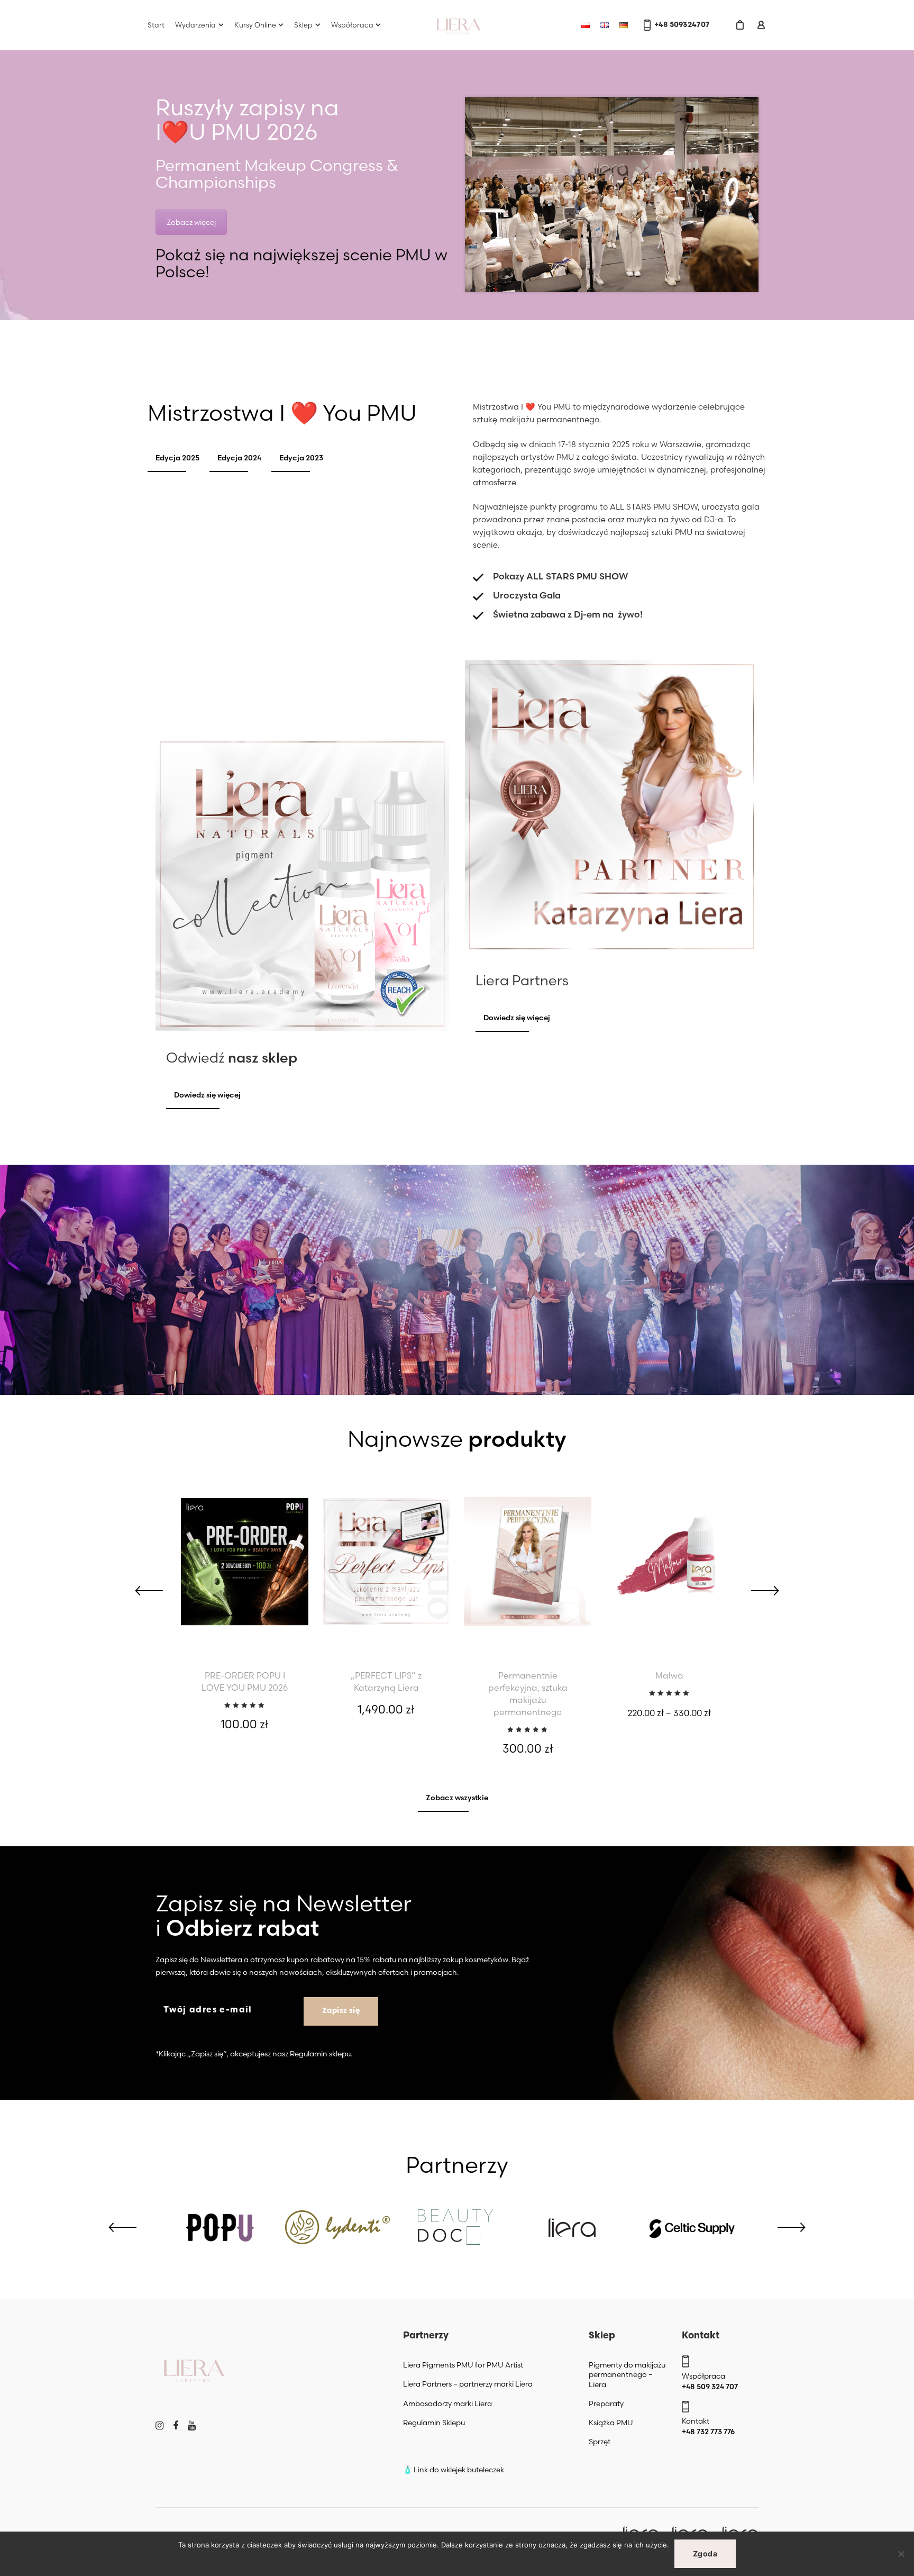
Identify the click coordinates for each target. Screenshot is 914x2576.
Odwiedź (232, 1058)
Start (156, 25)
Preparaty (606, 2403)
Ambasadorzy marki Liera (447, 2403)
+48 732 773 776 (708, 2432)
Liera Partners (522, 981)
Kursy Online (255, 25)
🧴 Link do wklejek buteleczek (454, 2470)
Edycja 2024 (239, 458)
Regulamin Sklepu (434, 2423)
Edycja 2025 (177, 458)
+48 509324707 (682, 25)
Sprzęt (600, 2442)
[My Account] (761, 25)
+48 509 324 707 (710, 2387)
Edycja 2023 (301, 458)
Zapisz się (341, 2011)
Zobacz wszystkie (457, 1798)
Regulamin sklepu (320, 2054)
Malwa (669, 1675)
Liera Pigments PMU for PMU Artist (463, 2365)
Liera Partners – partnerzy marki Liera (468, 2384)
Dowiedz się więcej (207, 1095)
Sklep (303, 25)
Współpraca (352, 25)
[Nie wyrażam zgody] (901, 2554)
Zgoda (705, 2554)
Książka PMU (611, 2423)
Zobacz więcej (191, 222)
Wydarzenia (195, 25)
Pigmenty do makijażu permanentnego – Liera (627, 2374)
